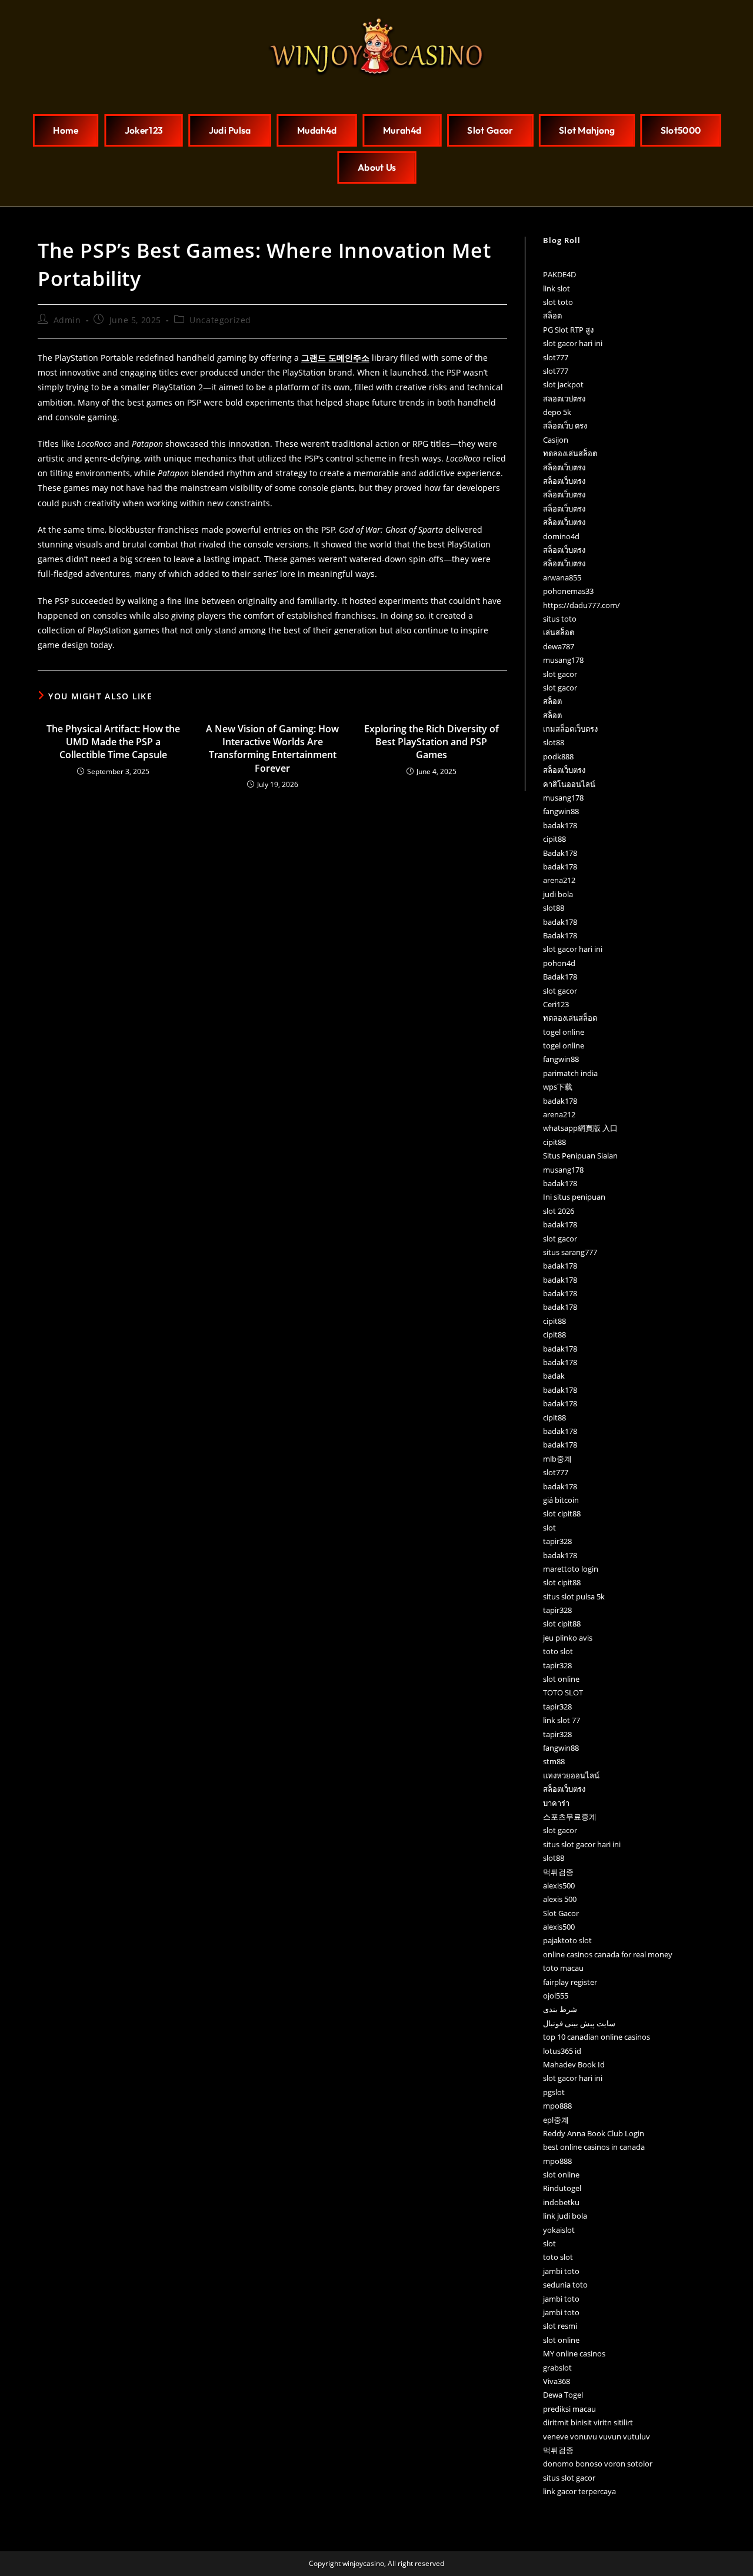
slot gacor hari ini (573, 343)
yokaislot (559, 2230)
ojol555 (556, 1996)
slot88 (554, 742)
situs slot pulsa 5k (574, 1596)
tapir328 (557, 1541)
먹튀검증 (558, 1872)
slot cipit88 (562, 1513)
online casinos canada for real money (608, 1954)
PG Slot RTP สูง (568, 330)
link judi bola (565, 2216)
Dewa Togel (563, 2395)
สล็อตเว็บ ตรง (565, 426)
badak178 (560, 825)
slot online (561, 1679)
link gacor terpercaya (579, 2491)
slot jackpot (563, 384)
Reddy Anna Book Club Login (594, 2133)
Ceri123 (556, 1004)
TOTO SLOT (563, 1692)
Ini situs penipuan (574, 1197)
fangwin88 (561, 811)
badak (554, 1376)
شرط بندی (560, 2009)
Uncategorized (220, 320)
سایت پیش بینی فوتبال (579, 2023)
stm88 (554, 1761)
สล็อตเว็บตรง (564, 467)
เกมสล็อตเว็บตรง (570, 729)
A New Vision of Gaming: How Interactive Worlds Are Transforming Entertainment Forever (272, 748)
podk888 (558, 756)
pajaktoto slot (567, 1940)
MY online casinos (574, 2353)
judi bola (558, 894)
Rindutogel (562, 2188)
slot (549, 1528)
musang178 (563, 660)
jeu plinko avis (568, 1638)
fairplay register (570, 1982)
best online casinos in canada (594, 2147)
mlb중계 (557, 1459)
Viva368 (557, 2381)
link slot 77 (562, 1720)
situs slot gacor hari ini (582, 1844)
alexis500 (559, 1885)
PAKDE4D (559, 274)
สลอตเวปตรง (564, 399)
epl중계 (556, 2120)
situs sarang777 (570, 1252)
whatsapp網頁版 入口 (580, 1128)
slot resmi (560, 2326)
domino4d (561, 536)
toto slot (558, 1651)
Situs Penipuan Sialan (580, 1156)
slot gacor (560, 674)
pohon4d (559, 963)
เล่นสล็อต (559, 632)
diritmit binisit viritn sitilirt (588, 2422)
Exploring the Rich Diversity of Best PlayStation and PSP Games (432, 742)
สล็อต (552, 316)
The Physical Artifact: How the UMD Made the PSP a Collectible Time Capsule (113, 742)
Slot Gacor (561, 1913)
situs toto (560, 619)
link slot (557, 288)
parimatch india (570, 1073)
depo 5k (557, 412)
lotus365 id (562, 2051)
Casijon (556, 440)
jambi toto (561, 2271)
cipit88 (554, 839)
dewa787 (559, 646)
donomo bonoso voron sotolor (598, 2464)
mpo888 (557, 2106)
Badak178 (560, 853)
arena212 (559, 880)
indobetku (561, 2202)
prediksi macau (569, 2409)
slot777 (556, 357)
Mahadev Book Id (574, 2064)
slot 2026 (559, 1211)
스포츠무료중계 (570, 1817)
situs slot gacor (569, 2478)
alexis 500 (560, 1899)
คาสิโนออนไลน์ (569, 784)
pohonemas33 (568, 591)
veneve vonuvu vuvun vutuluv (597, 2436)
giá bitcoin (561, 1500)
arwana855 (562, 577)
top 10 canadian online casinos (597, 2037)
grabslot (557, 2368)
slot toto (558, 302)
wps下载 (558, 1087)
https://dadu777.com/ (582, 605)
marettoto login (571, 1569)
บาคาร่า (556, 1803)
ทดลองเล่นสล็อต (570, 453)
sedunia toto (565, 2285)
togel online (564, 1032)
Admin (67, 320)
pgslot (554, 2092)
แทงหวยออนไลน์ (571, 1775)
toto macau (563, 1968)
